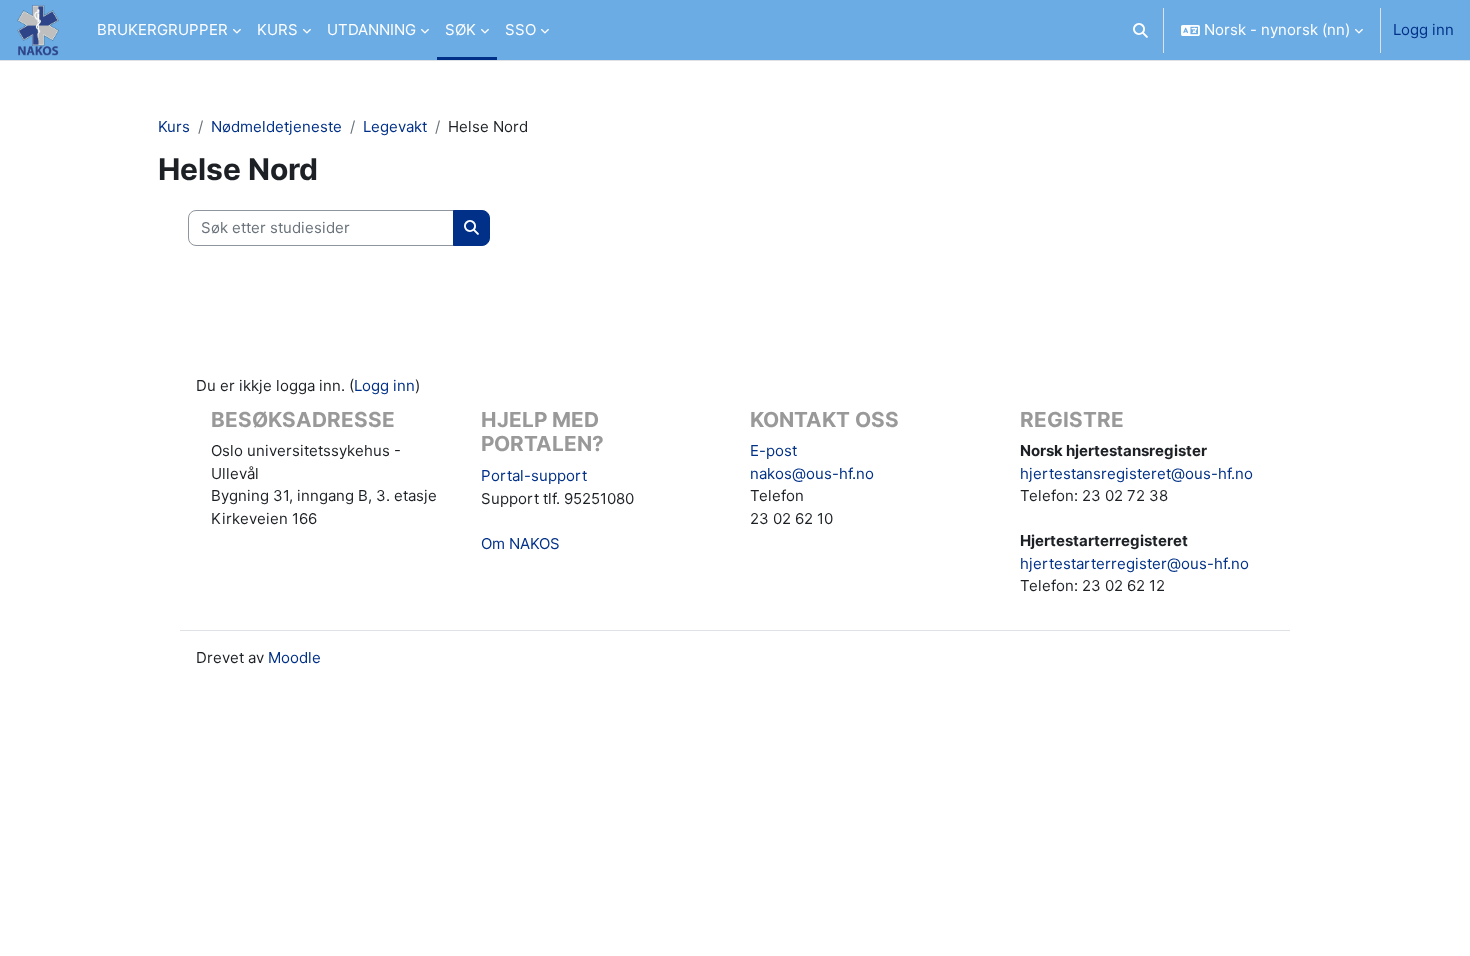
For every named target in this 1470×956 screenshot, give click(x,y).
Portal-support (534, 475)
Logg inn (1423, 29)
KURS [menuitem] (277, 29)
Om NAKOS (520, 543)
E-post (773, 450)
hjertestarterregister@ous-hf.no (1134, 563)
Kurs (174, 126)
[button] (1141, 30)
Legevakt (395, 126)
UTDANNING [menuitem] (371, 29)
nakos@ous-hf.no (812, 473)
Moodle (294, 657)
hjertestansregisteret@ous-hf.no (1136, 473)
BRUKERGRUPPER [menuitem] (162, 29)
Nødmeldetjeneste (276, 126)
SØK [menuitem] (460, 29)
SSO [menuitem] (520, 29)
